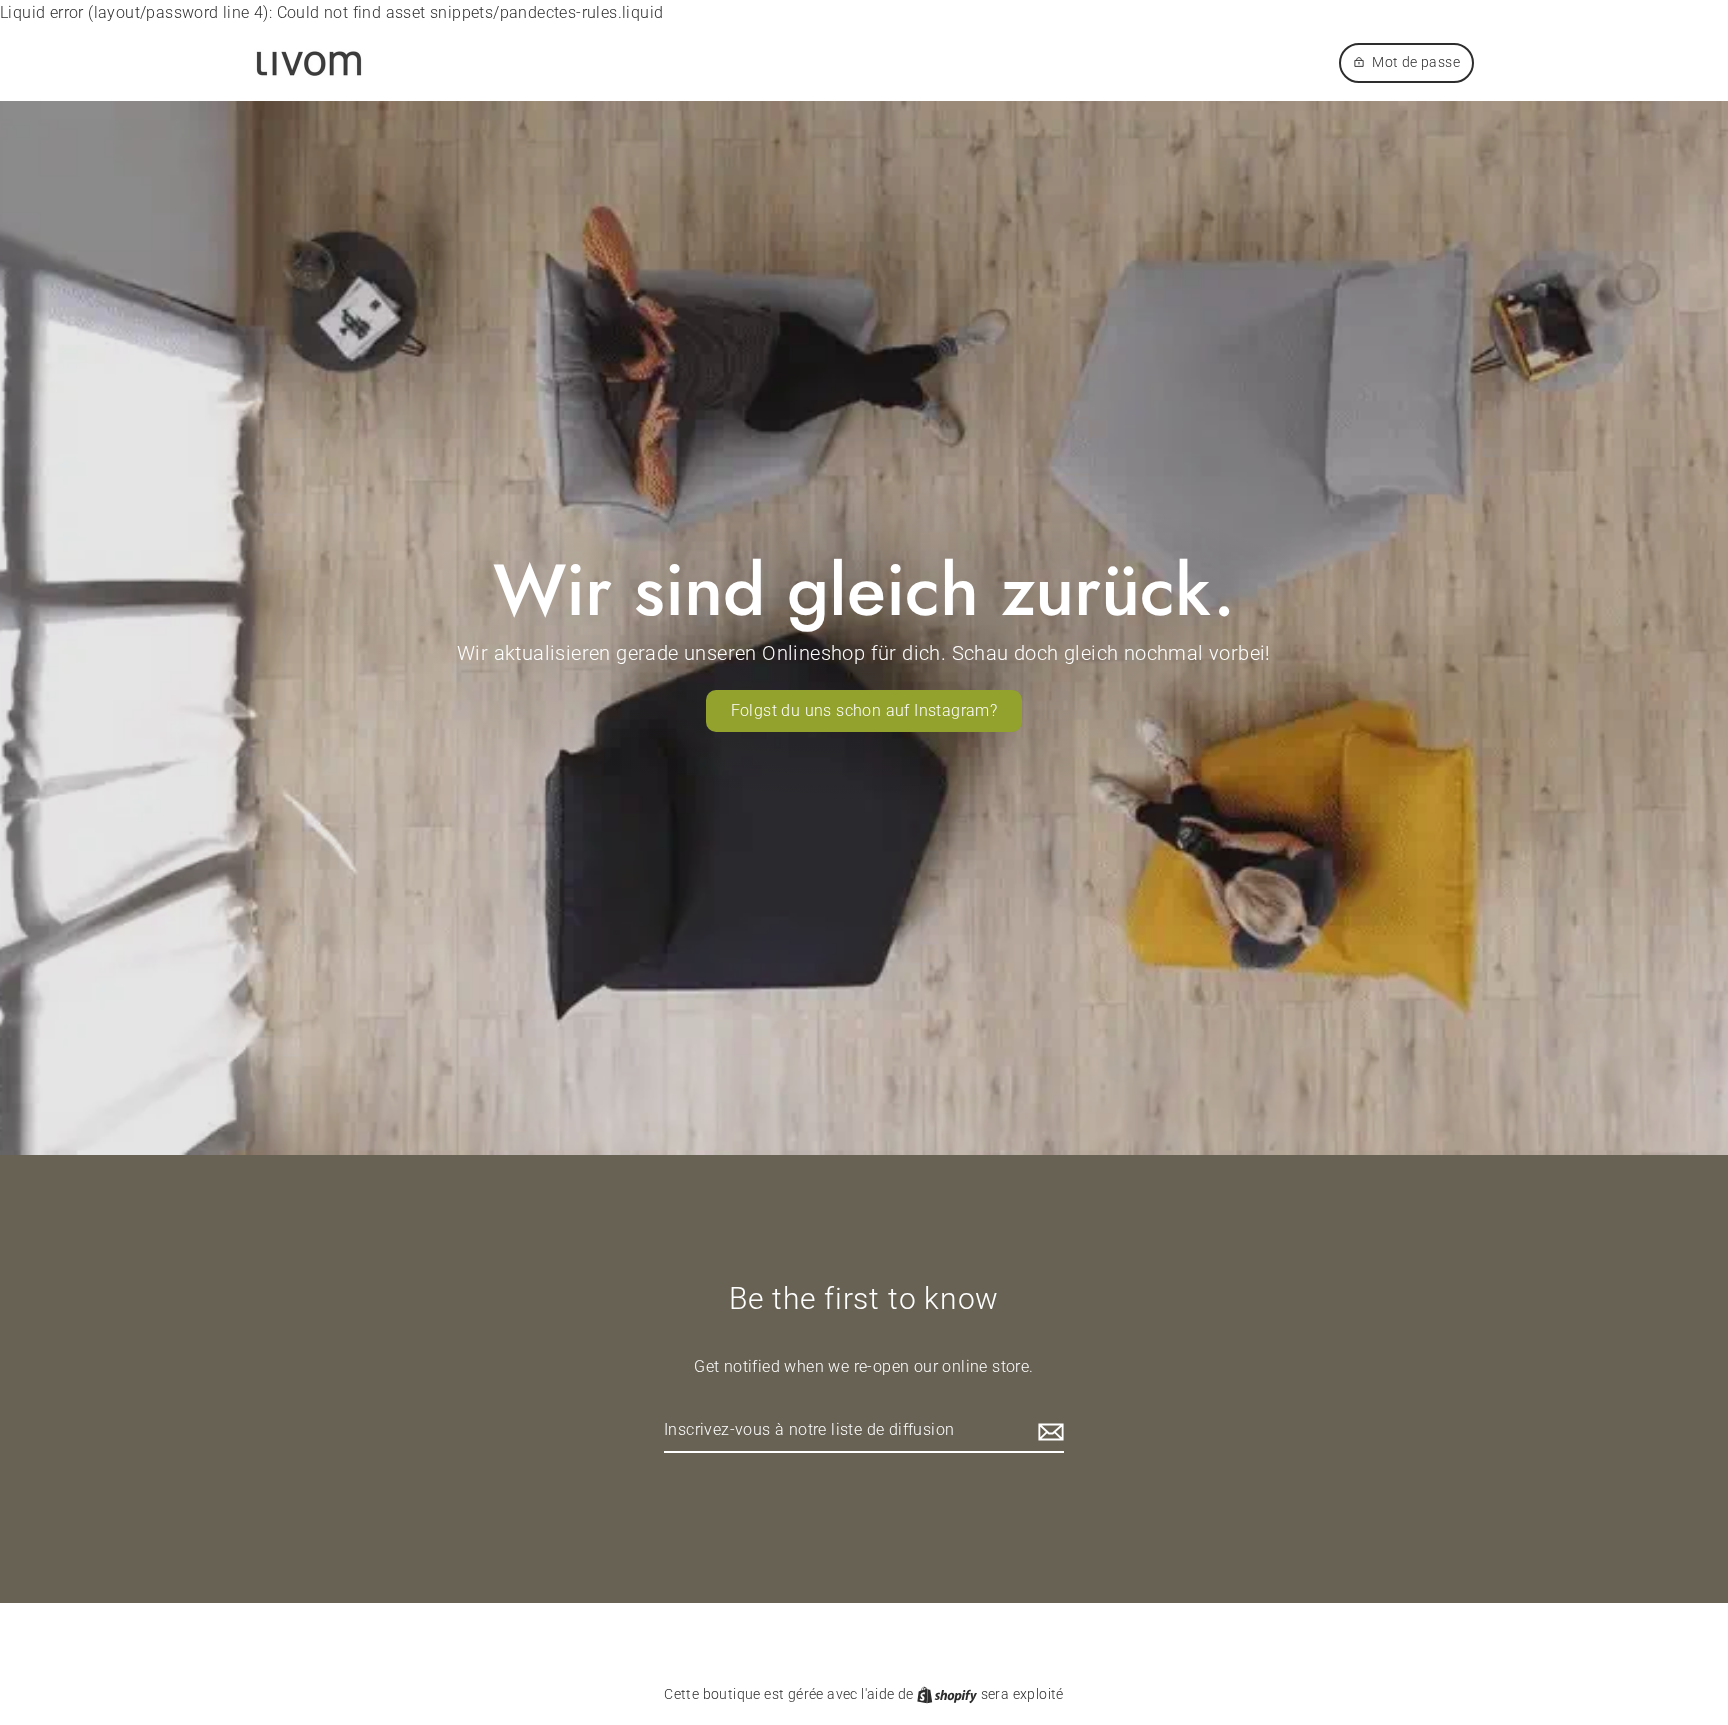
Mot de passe (1416, 62)
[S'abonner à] (1048, 1431)
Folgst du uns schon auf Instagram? (864, 710)
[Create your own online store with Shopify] (948, 1694)
